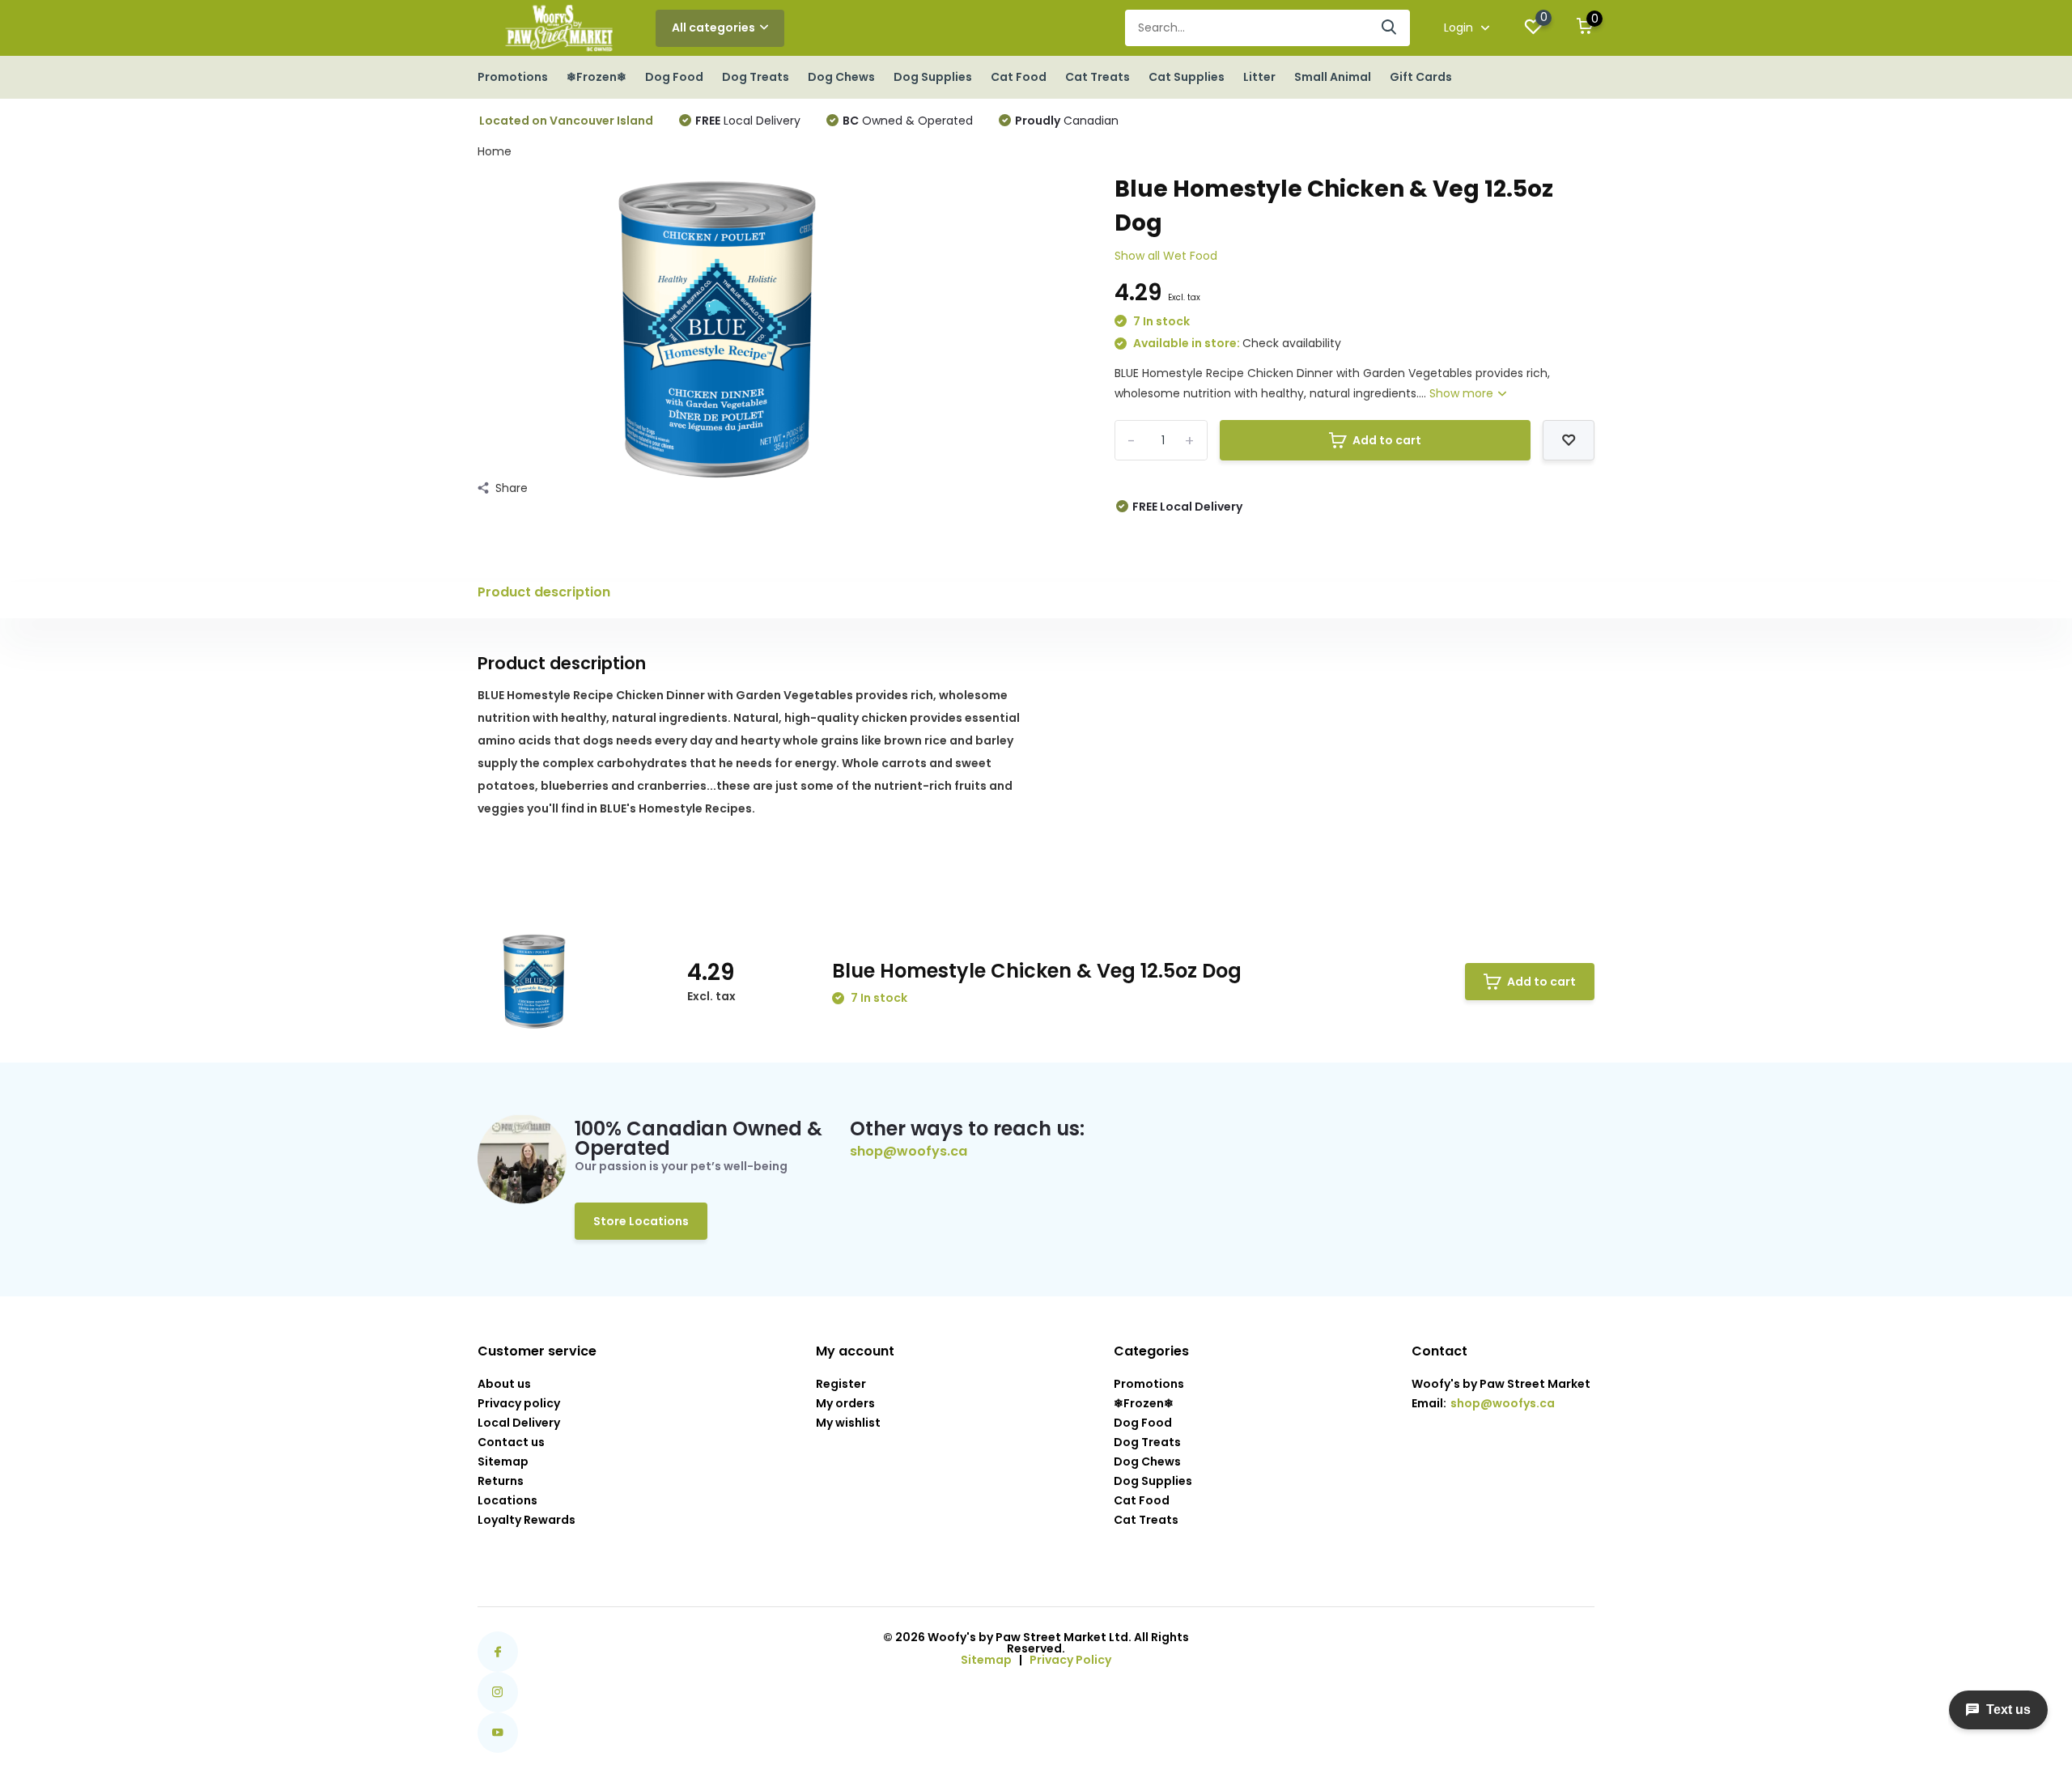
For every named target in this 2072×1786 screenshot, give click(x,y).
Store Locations (641, 1221)
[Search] (1390, 28)
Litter (1259, 77)
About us (504, 1384)
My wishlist (848, 1423)
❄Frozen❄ (597, 77)
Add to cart (1387, 440)
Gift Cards (1421, 77)
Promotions (513, 77)
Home (495, 151)
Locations (507, 1500)
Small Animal (1333, 77)
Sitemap (503, 1461)
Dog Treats (756, 77)
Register (841, 1384)
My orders (845, 1403)
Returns (501, 1481)
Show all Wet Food (1166, 256)
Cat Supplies (1187, 77)
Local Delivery (748, 121)
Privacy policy (519, 1403)
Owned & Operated (908, 121)
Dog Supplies (933, 77)
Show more (1463, 393)
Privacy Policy (1070, 1660)
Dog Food (674, 77)
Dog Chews (841, 77)
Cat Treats (1098, 77)
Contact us (511, 1442)
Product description (544, 592)
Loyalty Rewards (526, 1520)
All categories (713, 28)
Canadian (1067, 121)
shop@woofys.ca (909, 1152)
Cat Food (1019, 77)
